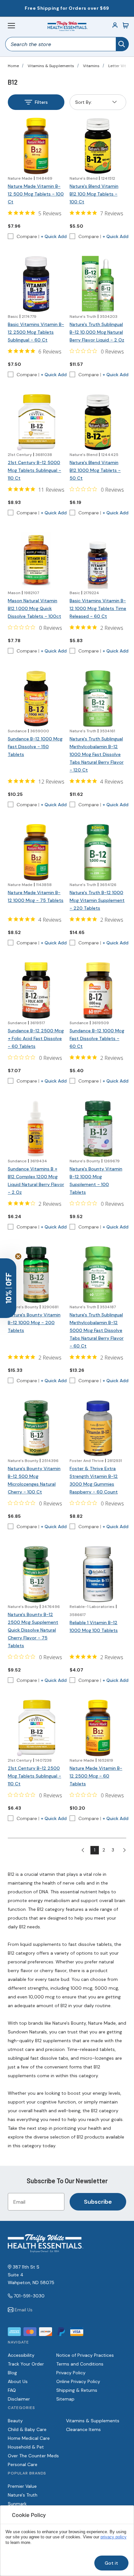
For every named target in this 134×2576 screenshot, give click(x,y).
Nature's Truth (23, 2495)
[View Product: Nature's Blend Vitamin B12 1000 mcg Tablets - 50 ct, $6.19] (98, 422)
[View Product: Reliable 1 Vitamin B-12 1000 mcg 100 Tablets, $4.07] (98, 1574)
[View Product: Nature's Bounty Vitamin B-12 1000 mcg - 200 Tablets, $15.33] (36, 1275)
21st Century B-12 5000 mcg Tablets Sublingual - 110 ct (34, 470)
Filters (41, 102)
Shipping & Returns (77, 2390)
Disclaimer (19, 2399)
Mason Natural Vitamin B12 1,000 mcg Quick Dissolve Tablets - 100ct (34, 608)
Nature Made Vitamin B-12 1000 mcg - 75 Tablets (36, 896)
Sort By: (83, 104)
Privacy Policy (71, 2373)
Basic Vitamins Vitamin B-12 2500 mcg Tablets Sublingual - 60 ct (36, 332)
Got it (111, 2563)
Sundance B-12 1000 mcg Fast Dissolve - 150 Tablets (35, 747)
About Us (18, 2381)
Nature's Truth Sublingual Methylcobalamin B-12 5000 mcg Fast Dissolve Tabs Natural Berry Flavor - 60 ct (97, 1330)
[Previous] (86, 1850)
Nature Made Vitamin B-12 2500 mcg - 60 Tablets (96, 1776)
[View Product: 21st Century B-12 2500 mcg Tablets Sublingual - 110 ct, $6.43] (36, 1728)
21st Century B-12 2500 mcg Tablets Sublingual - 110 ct (34, 1776)
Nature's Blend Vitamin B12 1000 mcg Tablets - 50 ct (95, 470)
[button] (8, 1288)
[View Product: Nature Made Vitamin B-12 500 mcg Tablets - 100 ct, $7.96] (36, 146)
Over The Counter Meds (33, 2456)
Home (13, 66)
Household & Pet (26, 2447)
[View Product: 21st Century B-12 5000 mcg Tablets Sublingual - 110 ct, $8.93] (36, 422)
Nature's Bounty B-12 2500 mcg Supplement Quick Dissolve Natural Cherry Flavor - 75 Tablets (33, 1630)
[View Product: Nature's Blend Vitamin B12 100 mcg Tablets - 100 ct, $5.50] (98, 146)
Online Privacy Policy (78, 2381)
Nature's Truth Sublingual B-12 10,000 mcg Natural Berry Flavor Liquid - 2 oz (97, 332)
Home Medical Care (29, 2438)
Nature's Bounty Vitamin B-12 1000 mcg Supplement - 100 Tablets (96, 1180)
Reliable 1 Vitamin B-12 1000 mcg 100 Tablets (94, 1626)
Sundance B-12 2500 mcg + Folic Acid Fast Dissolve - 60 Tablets (36, 1038)
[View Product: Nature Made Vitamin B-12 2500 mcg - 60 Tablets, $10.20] (98, 1728)
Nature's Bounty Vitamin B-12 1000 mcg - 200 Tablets (34, 1323)
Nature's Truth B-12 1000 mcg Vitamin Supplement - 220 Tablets (97, 900)
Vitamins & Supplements (51, 66)
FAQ (12, 2390)
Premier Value (22, 2486)
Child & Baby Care (27, 2429)
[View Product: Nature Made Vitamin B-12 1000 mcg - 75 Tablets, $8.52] (36, 852)
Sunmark (17, 2504)
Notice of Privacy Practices (85, 2355)
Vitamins (91, 66)
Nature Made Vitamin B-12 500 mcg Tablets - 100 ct (36, 194)
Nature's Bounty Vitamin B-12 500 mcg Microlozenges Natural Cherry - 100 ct (34, 1480)
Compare (27, 236)
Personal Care (23, 2464)
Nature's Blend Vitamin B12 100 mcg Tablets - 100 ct (94, 194)
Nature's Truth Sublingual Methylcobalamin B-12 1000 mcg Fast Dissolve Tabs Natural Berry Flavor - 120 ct (97, 754)
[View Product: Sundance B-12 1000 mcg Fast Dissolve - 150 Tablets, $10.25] (36, 699)
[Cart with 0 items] (126, 26)
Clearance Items (83, 2429)
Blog (12, 2373)
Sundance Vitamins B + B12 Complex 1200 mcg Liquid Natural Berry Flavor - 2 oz (36, 1180)
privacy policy (114, 2537)
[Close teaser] (18, 1256)
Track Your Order (26, 2364)
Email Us (24, 2310)
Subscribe (98, 2202)
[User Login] (115, 26)
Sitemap (65, 2399)
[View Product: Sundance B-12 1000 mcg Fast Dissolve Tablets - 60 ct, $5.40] (98, 990)
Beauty (15, 2421)
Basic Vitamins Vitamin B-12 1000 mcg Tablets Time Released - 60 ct (98, 608)
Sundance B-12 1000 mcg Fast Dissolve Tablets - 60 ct (97, 1038)
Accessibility (21, 2355)
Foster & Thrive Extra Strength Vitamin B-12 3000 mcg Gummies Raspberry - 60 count (94, 1480)
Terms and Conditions (80, 2364)
